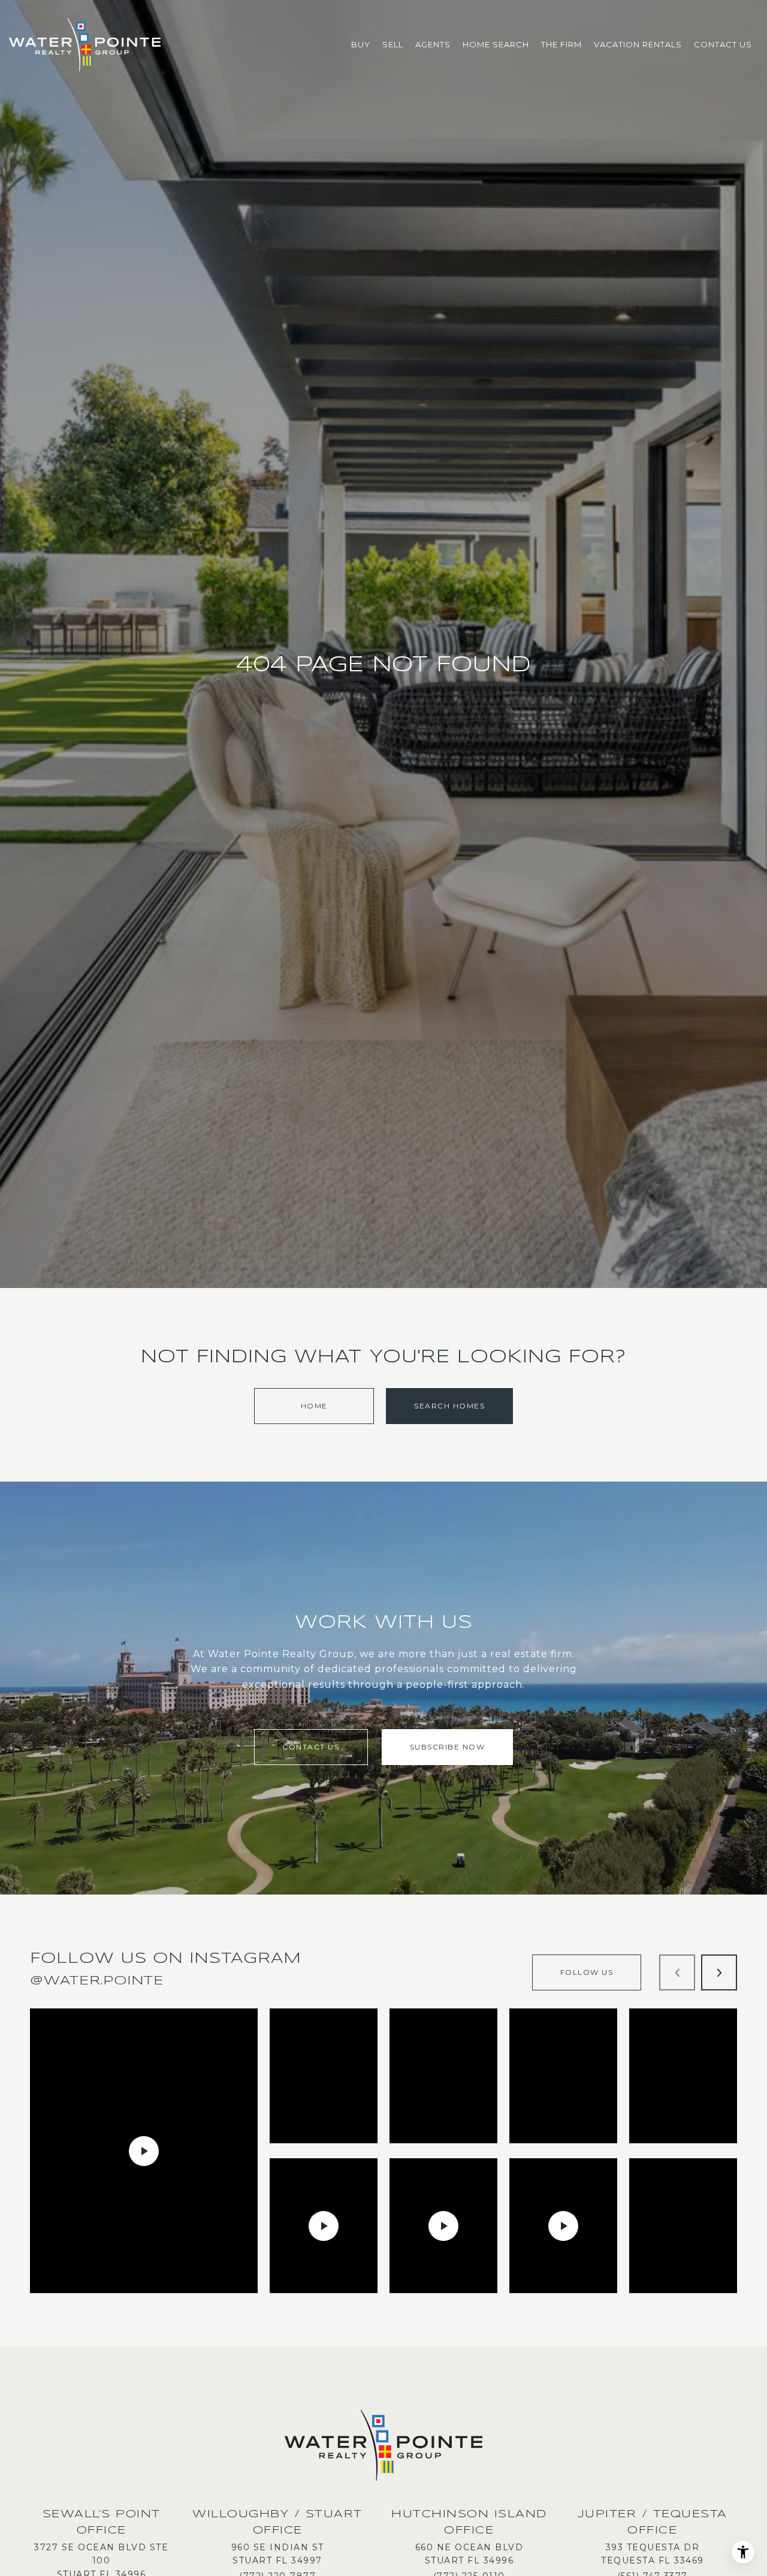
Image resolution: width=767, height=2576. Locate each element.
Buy (361, 44)
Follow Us (587, 1972)
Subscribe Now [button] (448, 1747)
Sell (393, 44)
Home (314, 1406)
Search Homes (449, 1406)
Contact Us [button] (311, 1747)
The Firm (561, 44)
